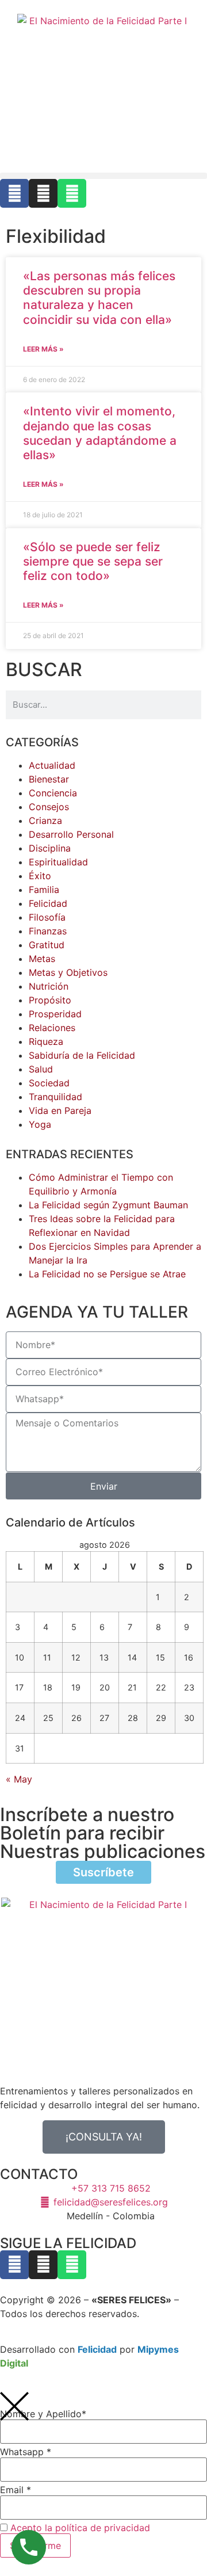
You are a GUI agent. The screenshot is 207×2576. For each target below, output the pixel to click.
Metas (42, 959)
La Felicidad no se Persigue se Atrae (107, 1274)
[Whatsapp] (72, 193)
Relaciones (52, 1028)
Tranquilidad (55, 1097)
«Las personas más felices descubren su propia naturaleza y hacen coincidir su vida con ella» (99, 298)
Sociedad (49, 1083)
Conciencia (53, 793)
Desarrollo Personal (71, 834)
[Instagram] (43, 193)
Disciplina (50, 848)
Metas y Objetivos (68, 972)
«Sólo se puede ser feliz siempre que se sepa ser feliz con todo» (93, 561)
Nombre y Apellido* (43, 2414)
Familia (44, 890)
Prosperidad (55, 1014)
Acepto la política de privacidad (80, 2528)
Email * (16, 2490)
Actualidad (52, 765)
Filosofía (47, 917)
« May (19, 1779)
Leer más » (43, 349)
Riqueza (46, 1041)
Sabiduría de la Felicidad (82, 1055)
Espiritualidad (58, 862)
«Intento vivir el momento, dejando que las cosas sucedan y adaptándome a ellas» (100, 433)
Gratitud (47, 945)
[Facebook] (14, 193)
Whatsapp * (26, 2452)
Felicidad (48, 903)
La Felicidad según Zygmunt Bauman (108, 1205)
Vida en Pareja (60, 1110)
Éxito (40, 876)
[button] (103, 176)
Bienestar (49, 779)
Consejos (49, 807)
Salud (41, 1069)
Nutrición (49, 986)
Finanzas (48, 931)
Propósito (50, 1000)
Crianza (45, 820)
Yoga (40, 1124)
